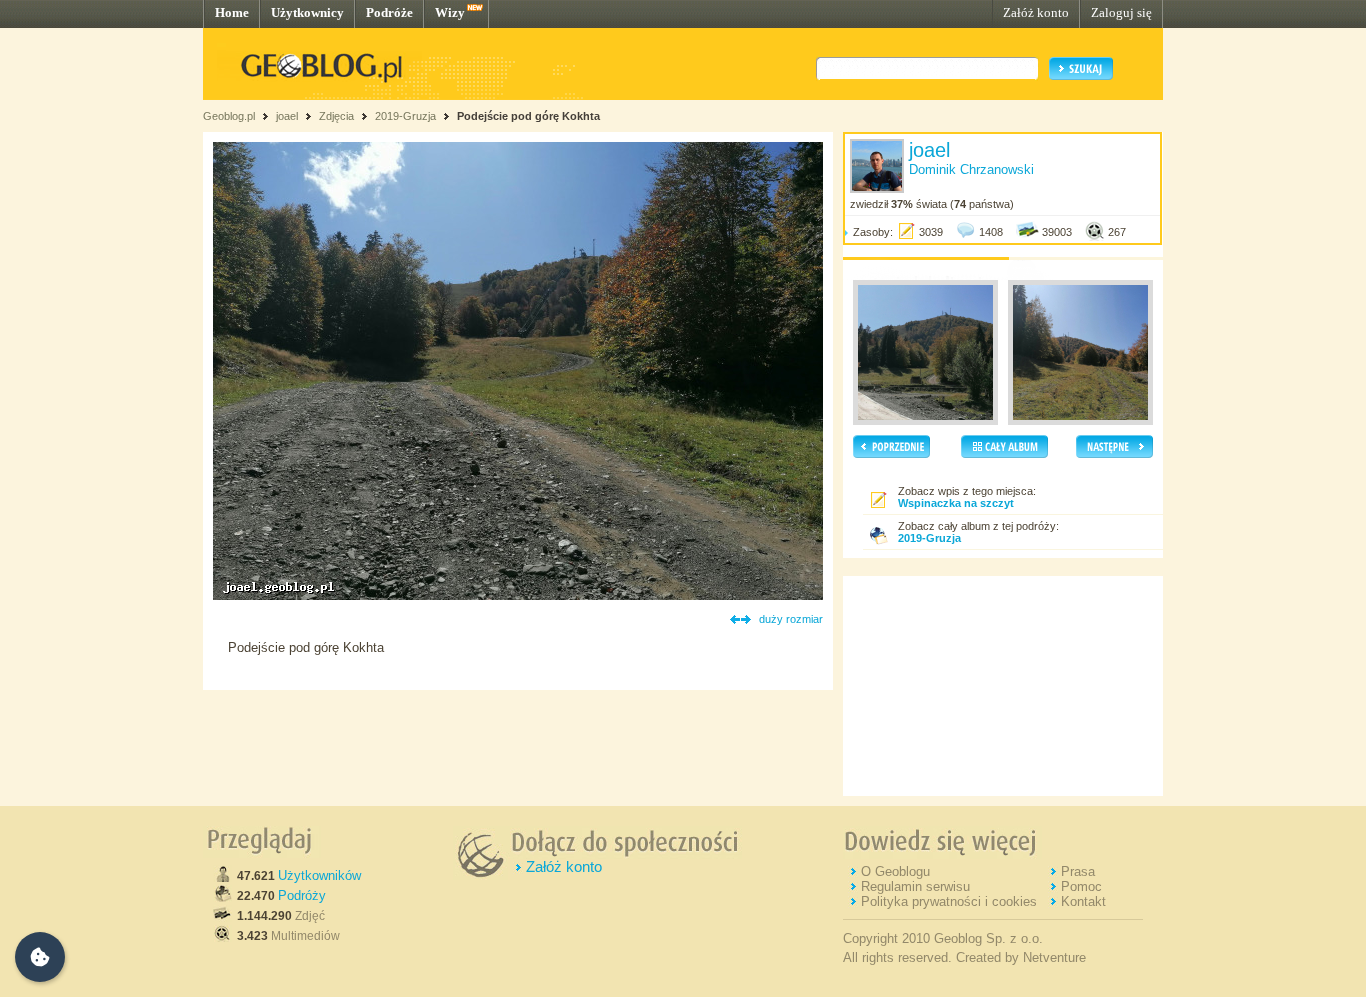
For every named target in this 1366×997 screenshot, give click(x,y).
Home (232, 12)
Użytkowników (319, 875)
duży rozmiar (791, 619)
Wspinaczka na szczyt (956, 503)
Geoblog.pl (229, 116)
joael (287, 116)
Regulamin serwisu (915, 886)
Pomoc (1081, 886)
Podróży (302, 895)
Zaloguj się (1121, 12)
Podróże (389, 12)
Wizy (450, 12)
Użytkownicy (307, 12)
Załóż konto (1036, 12)
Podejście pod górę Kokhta (528, 116)
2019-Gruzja (405, 116)
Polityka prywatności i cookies (949, 901)
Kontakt (1083, 901)
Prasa (1078, 871)
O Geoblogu (895, 871)
